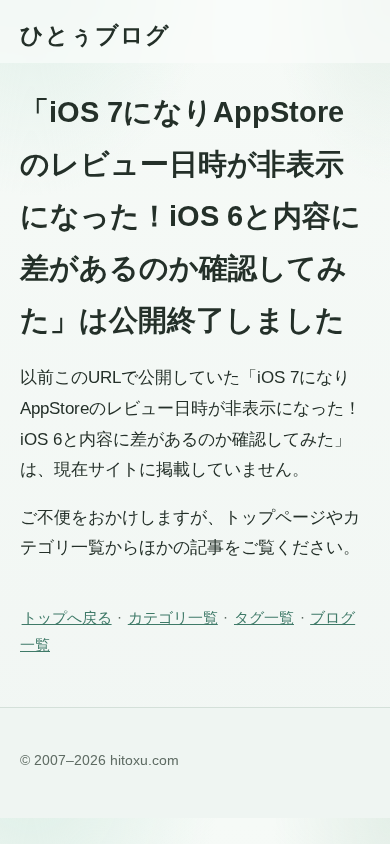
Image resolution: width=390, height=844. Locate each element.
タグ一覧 (264, 617)
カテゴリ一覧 (173, 617)
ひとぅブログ (95, 35)
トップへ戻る (67, 617)
